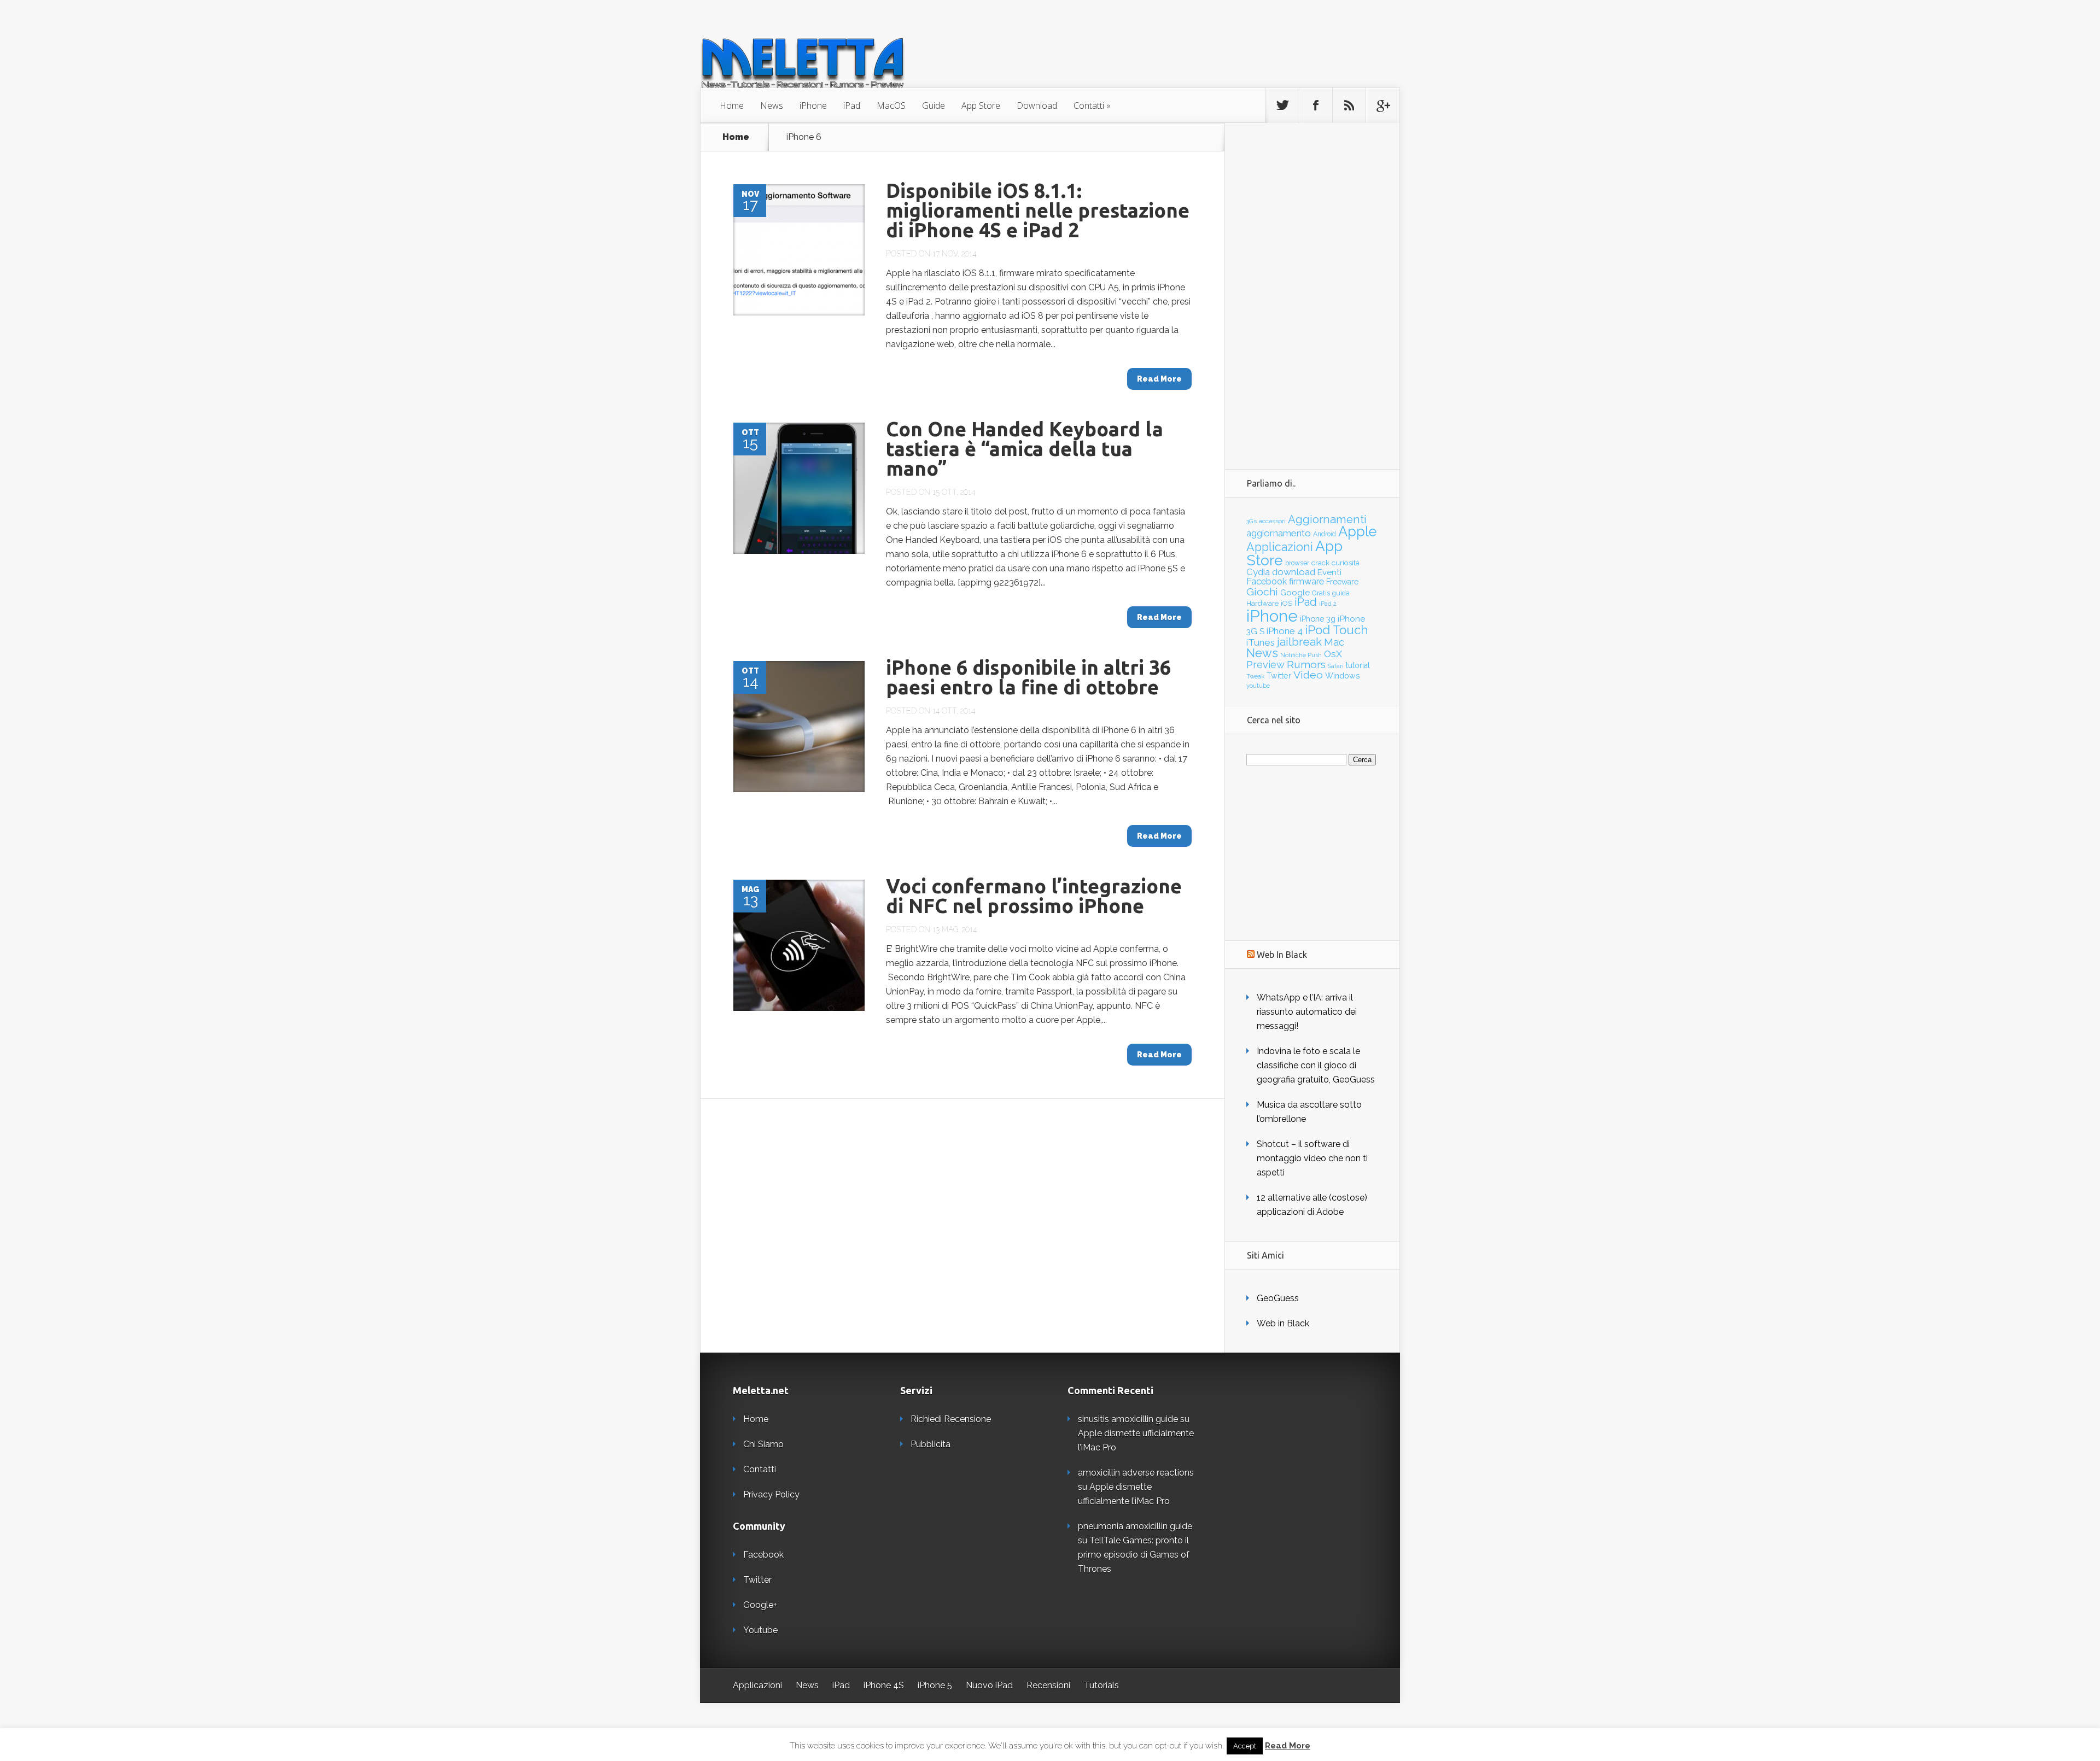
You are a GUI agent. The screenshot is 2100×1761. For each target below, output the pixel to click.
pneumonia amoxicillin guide (1135, 1526)
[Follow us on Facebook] (1316, 106)
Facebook (1267, 581)
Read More (1288, 1746)
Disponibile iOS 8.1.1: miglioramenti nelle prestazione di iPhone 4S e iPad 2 (1038, 210)
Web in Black (1283, 1323)
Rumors (1306, 665)
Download (1037, 106)
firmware (1306, 581)
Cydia (1258, 572)
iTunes (1261, 642)
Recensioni (1048, 1685)
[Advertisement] (1312, 287)
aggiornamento (1279, 533)
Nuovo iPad (989, 1685)
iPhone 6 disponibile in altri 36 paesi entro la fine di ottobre (1028, 677)
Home (732, 106)
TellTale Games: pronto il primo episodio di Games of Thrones (1134, 1555)
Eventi (1329, 572)
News (772, 106)
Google (1295, 593)
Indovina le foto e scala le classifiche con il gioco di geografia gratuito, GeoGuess (1316, 1065)
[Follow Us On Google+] (1382, 106)
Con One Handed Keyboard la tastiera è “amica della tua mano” (1025, 449)
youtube (1258, 686)
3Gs (1252, 521)
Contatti (1089, 106)
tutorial (1358, 665)
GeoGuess (1278, 1298)
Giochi (1262, 592)
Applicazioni (1280, 547)
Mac (1334, 642)
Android (1325, 534)
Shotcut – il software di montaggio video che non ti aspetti (1312, 1158)
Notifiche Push (1301, 655)
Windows (1343, 676)
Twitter (1279, 676)
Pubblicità (931, 1444)
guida (1341, 593)
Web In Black (1282, 955)
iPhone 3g (1318, 619)
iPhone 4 (1285, 631)
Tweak (1255, 676)
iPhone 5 (935, 1685)
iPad (852, 106)
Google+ (760, 1605)
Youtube (760, 1630)
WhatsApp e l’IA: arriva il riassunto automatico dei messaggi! (1307, 1012)
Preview (1265, 665)
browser (1297, 563)
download (1294, 572)
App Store (981, 106)
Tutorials (1101, 1685)
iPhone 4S (884, 1685)
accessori (1272, 521)
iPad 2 (1328, 604)
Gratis (1321, 593)
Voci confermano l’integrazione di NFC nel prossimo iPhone (1034, 896)
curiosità (1346, 563)
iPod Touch (1337, 630)
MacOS (891, 106)
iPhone (813, 106)
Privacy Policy (771, 1494)
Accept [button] (1245, 1746)
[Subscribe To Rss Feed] (1349, 106)
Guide (934, 106)
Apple (1358, 531)
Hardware (1262, 603)
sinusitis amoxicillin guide (1128, 1419)
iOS (1287, 603)
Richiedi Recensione (951, 1419)
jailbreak (1299, 642)
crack (1320, 563)
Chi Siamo (763, 1444)
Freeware (1342, 582)
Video (1308, 675)
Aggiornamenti (1327, 519)
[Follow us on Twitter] (1282, 106)
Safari (1336, 666)
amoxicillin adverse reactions (1136, 1473)
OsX (1333, 654)
